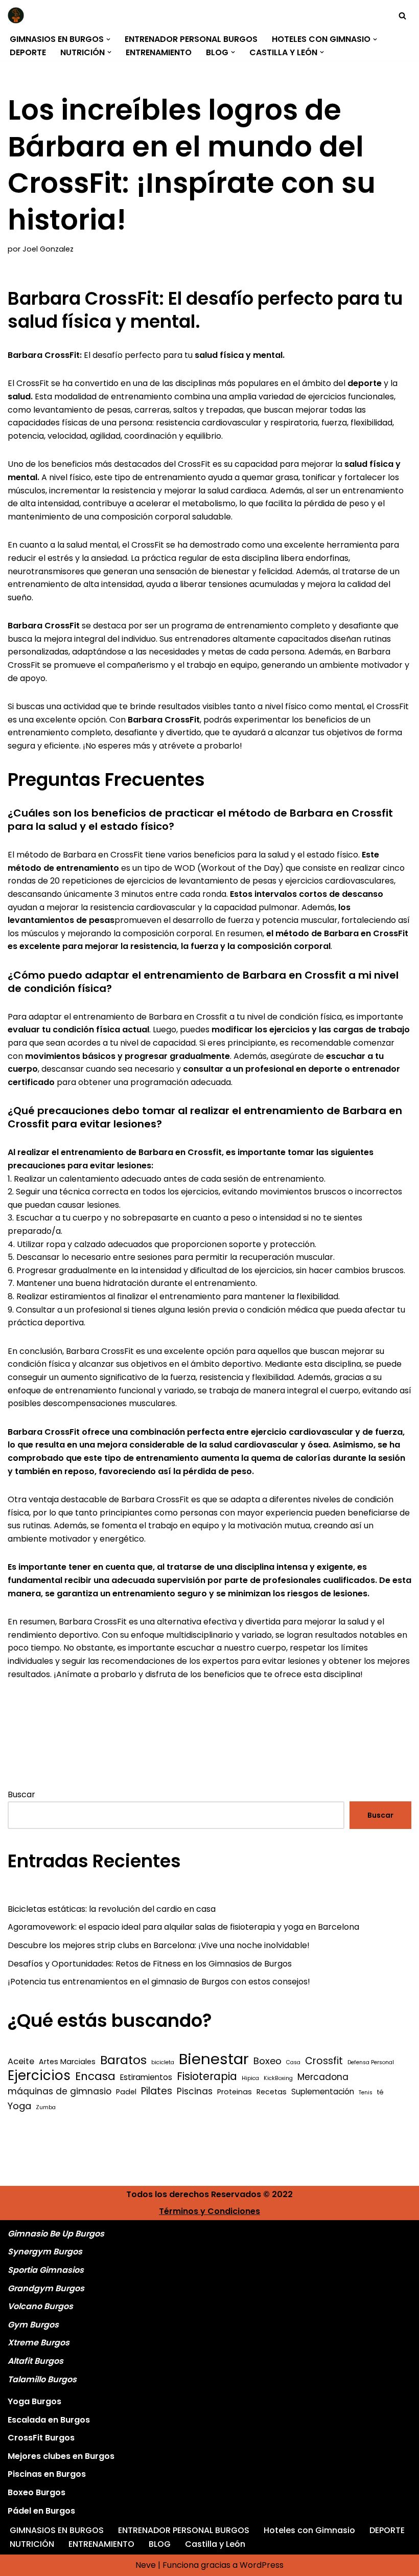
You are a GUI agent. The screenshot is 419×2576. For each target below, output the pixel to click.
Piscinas (195, 2091)
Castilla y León (215, 2544)
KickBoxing (278, 2078)
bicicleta (163, 2062)
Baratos (123, 2060)
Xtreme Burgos (39, 2343)
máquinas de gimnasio (60, 2091)
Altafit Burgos (36, 2361)
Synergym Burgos (45, 2252)
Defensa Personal (371, 2062)
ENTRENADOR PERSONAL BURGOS (191, 39)
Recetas (272, 2092)
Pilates (157, 2091)
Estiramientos (146, 2077)
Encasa (95, 2076)
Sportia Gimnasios (46, 2270)
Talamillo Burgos (42, 2379)
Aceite (21, 2061)
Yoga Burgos (34, 2401)
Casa (293, 2062)
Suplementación (323, 2092)
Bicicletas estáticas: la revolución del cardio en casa (112, 1909)
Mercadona (323, 2077)
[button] (108, 39)
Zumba (46, 2107)
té (380, 2092)
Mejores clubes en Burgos (61, 2456)
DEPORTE (28, 52)
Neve (146, 2565)
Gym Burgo (31, 2325)
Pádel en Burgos (41, 2511)
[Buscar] (402, 16)
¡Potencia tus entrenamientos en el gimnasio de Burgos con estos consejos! (159, 1982)
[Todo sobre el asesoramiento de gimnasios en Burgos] (18, 15)
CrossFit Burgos (41, 2438)
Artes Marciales (67, 2062)
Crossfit (324, 2061)
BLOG (160, 2544)
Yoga (19, 2106)
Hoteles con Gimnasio (309, 2530)
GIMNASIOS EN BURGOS (57, 2530)
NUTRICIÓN (32, 2544)
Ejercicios (39, 2076)
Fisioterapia (207, 2076)
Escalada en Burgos (49, 2420)
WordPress (262, 2565)
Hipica (250, 2078)
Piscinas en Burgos (47, 2474)
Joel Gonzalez (48, 249)
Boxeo (267, 2061)
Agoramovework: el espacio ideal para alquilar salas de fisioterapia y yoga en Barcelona (183, 1927)
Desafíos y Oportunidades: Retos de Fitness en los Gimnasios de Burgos (150, 1964)
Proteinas (235, 2092)
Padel (126, 2092)
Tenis (366, 2093)
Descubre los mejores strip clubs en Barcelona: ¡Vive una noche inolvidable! (159, 1945)
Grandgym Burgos (46, 2288)
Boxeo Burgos (37, 2492)
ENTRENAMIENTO (159, 52)
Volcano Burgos (40, 2306)
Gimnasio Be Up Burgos (56, 2234)
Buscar (21, 1794)
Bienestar (214, 2059)
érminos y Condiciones (212, 2211)
